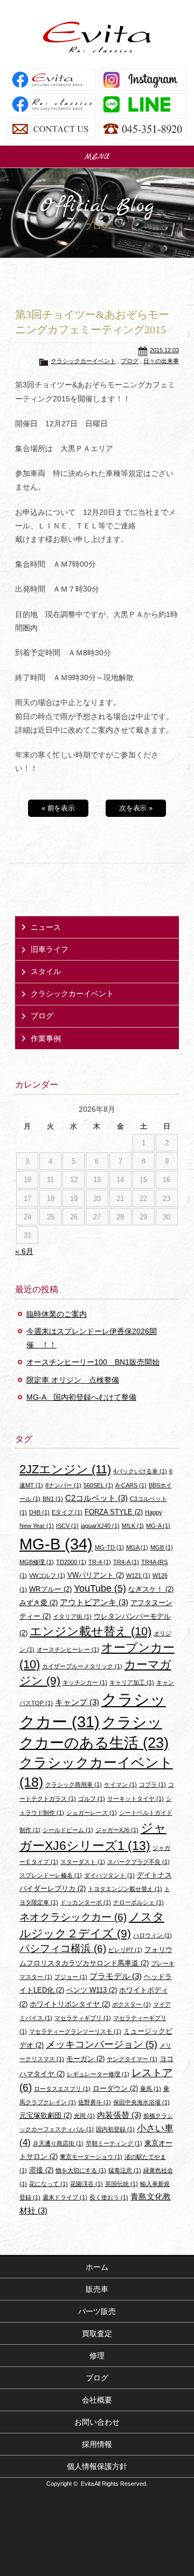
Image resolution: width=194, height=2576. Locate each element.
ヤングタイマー (132, 2059)
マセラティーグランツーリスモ (75, 2031)
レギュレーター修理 (98, 2074)
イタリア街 (72, 1616)
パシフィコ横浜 (63, 1948)
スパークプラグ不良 (138, 1862)
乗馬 (151, 2089)
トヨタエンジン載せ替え (125, 1889)
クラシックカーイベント (83, 361)
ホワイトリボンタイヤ (70, 2004)
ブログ (130, 361)
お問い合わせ (97, 2422)
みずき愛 (39, 1603)
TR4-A (126, 1562)
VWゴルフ (47, 1575)
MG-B (56, 1544)
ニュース (46, 927)
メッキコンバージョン (102, 2044)
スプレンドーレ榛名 (51, 1875)
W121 (138, 1575)
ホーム (97, 2267)
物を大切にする (81, 2170)
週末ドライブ (65, 2197)
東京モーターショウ (91, 2157)
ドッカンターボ (86, 1902)
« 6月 (24, 1251)
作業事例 (46, 1038)
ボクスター (131, 2004)
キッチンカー (85, 1682)
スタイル (46, 971)
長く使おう (109, 2197)
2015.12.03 (164, 350)
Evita (97, 37)
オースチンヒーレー (68, 1649)
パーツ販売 (97, 2311)
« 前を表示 (58, 808)
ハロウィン (153, 1935)
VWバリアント (96, 1575)
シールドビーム (68, 1830)
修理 (97, 2356)
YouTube (100, 1588)
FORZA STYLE (114, 1512)
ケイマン (120, 1785)
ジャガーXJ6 (117, 1830)
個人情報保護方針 (97, 2466)
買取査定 (97, 2333)
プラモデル (116, 1976)
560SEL (98, 1485)
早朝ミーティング (114, 2143)
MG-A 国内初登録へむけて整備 (81, 1397)
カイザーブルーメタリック (82, 1666)
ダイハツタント (109, 1875)
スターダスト (83, 1862)
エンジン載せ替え (91, 1631)
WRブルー (50, 1589)
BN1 (53, 1499)
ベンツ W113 (92, 1990)
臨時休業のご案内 (57, 1314)
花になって (48, 2184)
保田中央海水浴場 (141, 2102)
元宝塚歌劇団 (46, 2115)
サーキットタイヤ (136, 1799)
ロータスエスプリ (62, 2089)
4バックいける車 (140, 1471)
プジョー (71, 1977)
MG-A (158, 1526)
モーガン (85, 2059)
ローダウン (115, 2088)
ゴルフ (92, 1799)
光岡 (84, 2116)
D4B (39, 1512)
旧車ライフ (50, 949)
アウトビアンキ (94, 1602)
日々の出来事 (161, 361)
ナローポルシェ (138, 1902)
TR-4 (100, 1562)
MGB (162, 1547)
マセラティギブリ (83, 2018)
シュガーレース (92, 1813)
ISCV (67, 1526)
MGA (137, 1547)
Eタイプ (67, 1512)
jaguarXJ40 (100, 1526)
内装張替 (119, 2115)
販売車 (97, 2289)
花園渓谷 (86, 2184)
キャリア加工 (132, 1682)
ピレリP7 (125, 1950)
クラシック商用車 (74, 1785)
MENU (97, 157)
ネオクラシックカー (73, 1917)
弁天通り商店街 (58, 2143)
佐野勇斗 (95, 2102)
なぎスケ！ (151, 1589)
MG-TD (109, 1547)
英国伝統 (122, 2184)
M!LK (133, 1526)
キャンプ (77, 1702)
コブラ (153, 1785)
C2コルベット (96, 1498)
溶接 (41, 2170)
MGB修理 (37, 1562)
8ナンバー (63, 1485)
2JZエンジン (65, 1469)
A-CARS (131, 1485)
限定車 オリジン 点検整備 (73, 1380)
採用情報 (97, 2444)
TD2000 (71, 1562)
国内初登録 (115, 2129)
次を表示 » (136, 808)
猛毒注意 (125, 2170)
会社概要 (97, 2400)
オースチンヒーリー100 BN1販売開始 (93, 1362)
